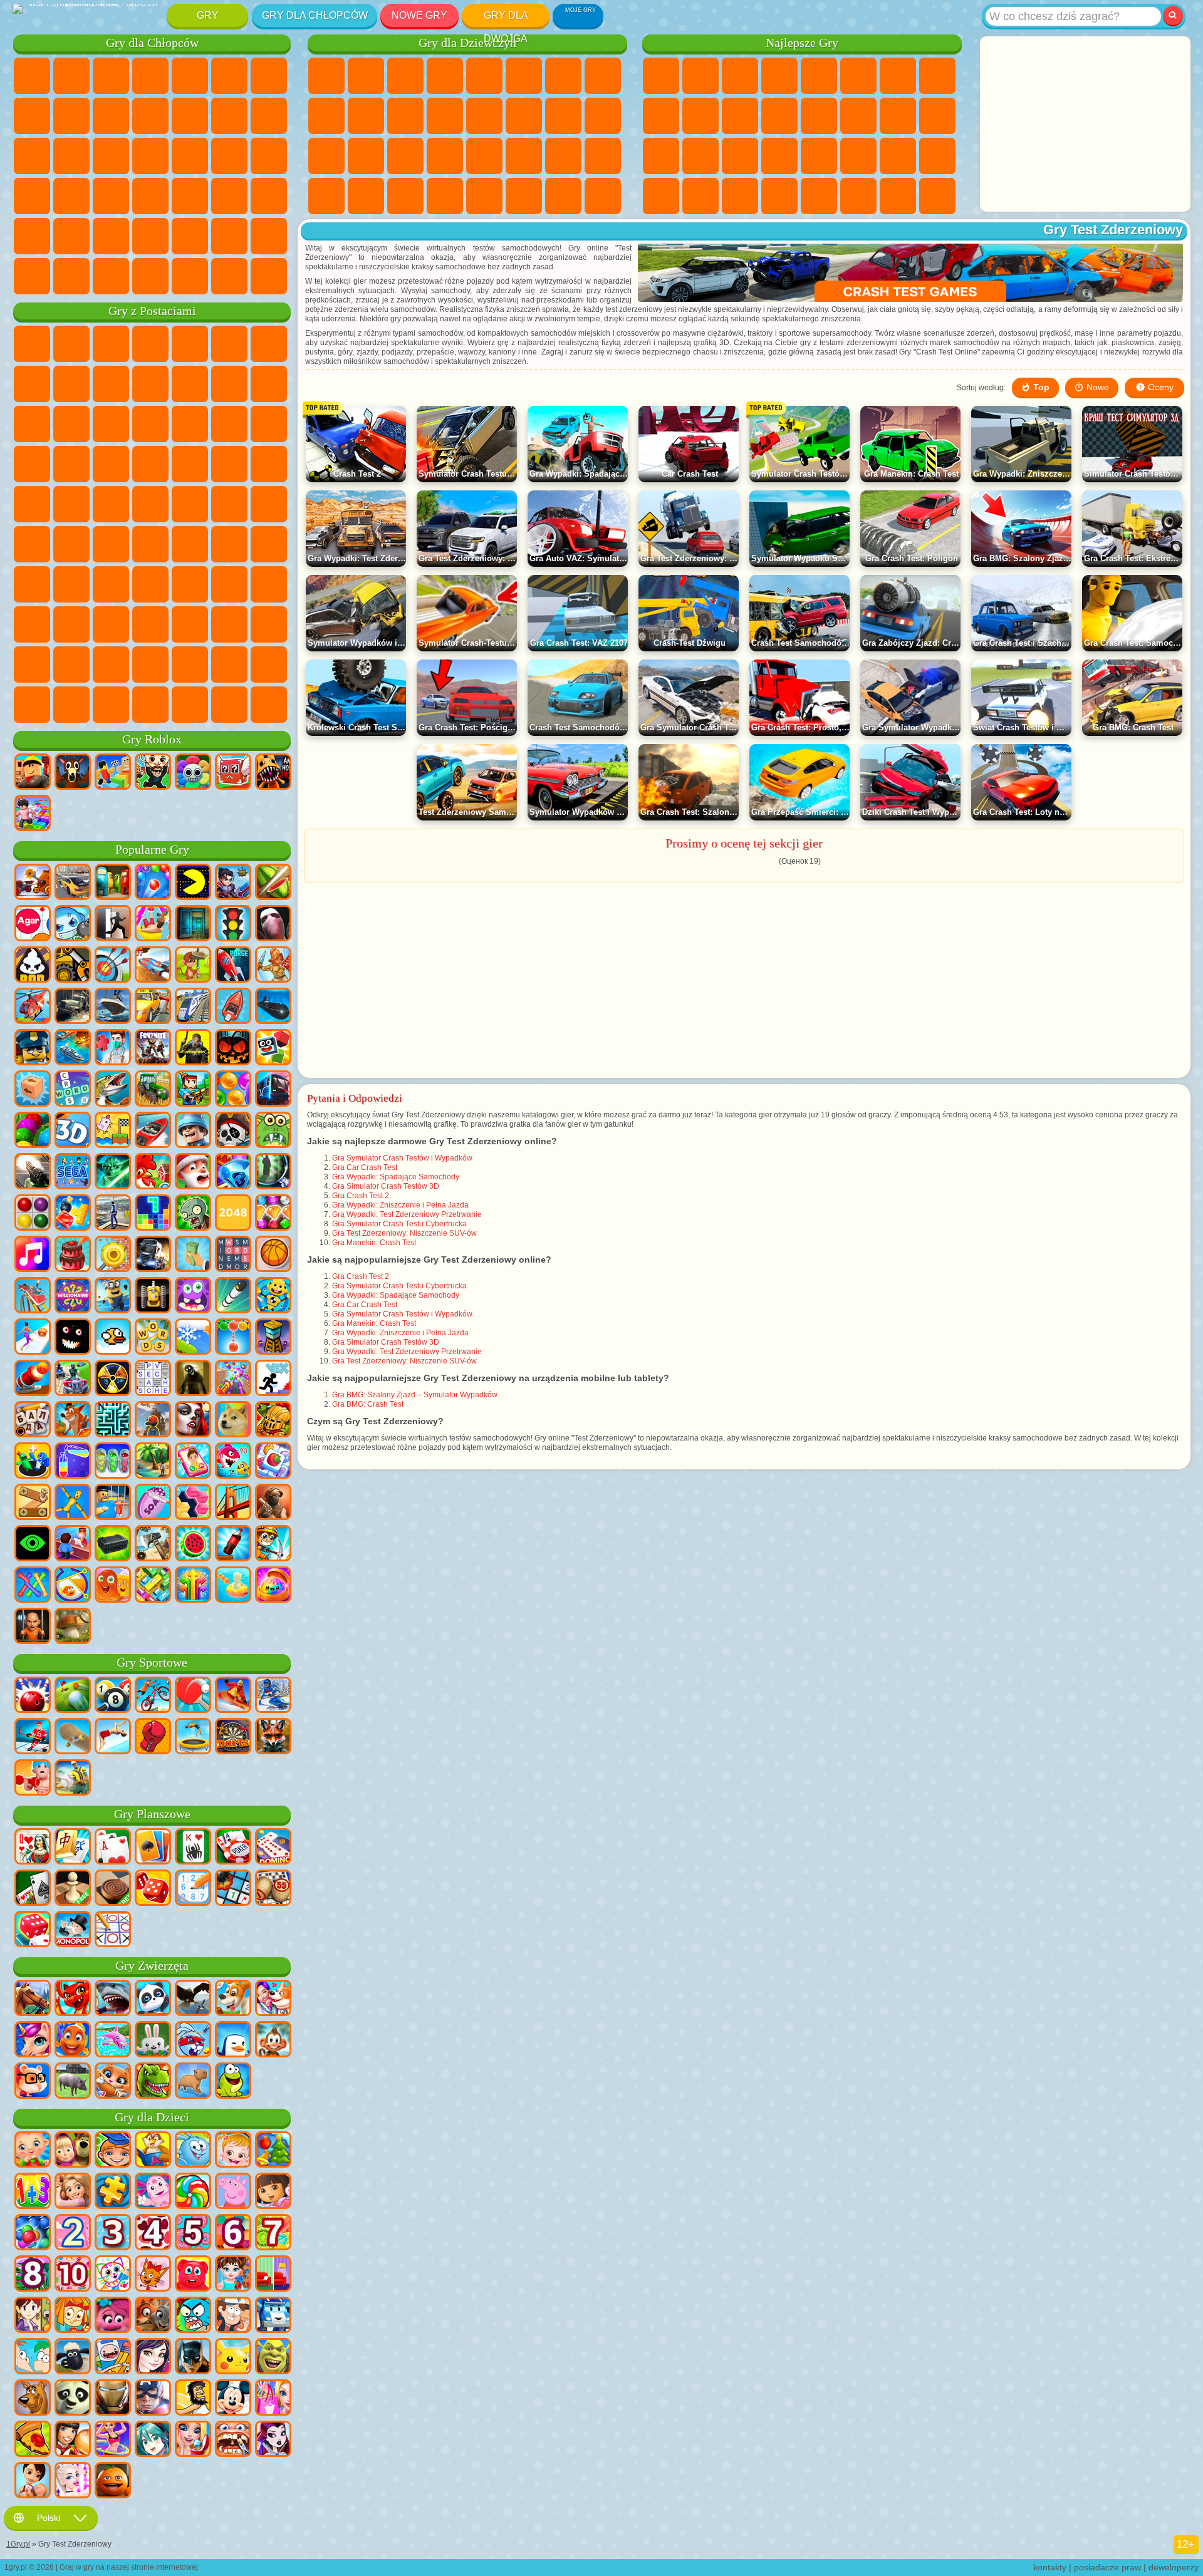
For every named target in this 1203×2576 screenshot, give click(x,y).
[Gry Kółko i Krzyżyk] (113, 1930)
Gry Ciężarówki (190, 116)
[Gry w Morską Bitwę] (73, 1048)
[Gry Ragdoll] (73, 1503)
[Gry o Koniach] (33, 1999)
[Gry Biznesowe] (193, 1255)
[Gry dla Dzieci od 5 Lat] (193, 2233)
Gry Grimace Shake (269, 624)
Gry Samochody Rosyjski (71, 196)
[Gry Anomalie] (33, 1544)
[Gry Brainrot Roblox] (233, 773)
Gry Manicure (366, 156)
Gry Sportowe (661, 116)
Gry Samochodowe (32, 116)
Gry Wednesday (111, 624)
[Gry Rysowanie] (113, 2275)
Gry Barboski (269, 424)
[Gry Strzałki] (193, 1586)
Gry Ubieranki (405, 116)
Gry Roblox (152, 739)
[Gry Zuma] (33, 1131)
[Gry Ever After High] (273, 2440)
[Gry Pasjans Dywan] (33, 1889)
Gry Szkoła (858, 196)
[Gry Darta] (233, 1737)
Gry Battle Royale (229, 76)
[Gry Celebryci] (73, 2481)
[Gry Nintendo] (153, 1296)
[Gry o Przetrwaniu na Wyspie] (153, 1544)
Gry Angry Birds (269, 384)
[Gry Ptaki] (193, 1999)
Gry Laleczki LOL (563, 196)
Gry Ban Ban (150, 624)
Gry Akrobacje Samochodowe (858, 156)
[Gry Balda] (33, 1420)
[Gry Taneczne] (113, 2440)
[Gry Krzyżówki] (73, 1090)
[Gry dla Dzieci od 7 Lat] (273, 2233)
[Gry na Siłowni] (33, 1779)
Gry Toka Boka (190, 584)
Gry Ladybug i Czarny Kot (111, 384)
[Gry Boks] (153, 1737)
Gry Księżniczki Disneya (484, 156)
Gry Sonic (229, 424)
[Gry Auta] (73, 883)
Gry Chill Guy (269, 665)
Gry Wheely (32, 344)
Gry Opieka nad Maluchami (563, 156)
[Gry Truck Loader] (73, 966)
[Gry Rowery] (153, 1696)
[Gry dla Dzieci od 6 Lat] (233, 2233)
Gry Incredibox (190, 665)
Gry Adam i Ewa (229, 464)
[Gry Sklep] (273, 2399)
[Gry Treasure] (273, 1214)
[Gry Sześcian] (273, 1048)
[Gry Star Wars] (113, 1172)
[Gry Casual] (233, 1379)
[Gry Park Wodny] (153, 924)
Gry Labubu (190, 705)
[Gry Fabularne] (233, 883)
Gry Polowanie (32, 236)
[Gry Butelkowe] (233, 1544)
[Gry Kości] (33, 1930)
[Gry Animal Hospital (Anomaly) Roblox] (273, 773)
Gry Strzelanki (269, 196)
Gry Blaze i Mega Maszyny (190, 424)
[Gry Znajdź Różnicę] (273, 2275)
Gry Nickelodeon (819, 196)
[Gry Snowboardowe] (233, 1696)
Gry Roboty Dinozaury (150, 156)
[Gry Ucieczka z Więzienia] (113, 1503)
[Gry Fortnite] (153, 1048)
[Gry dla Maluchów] (33, 2151)
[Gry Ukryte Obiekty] (273, 1172)
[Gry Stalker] (113, 1379)
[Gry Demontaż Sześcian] (33, 1090)
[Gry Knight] (273, 1420)
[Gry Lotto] (273, 1889)
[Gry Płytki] (273, 1462)
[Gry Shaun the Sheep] (73, 2357)
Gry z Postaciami (152, 311)
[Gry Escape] (113, 924)
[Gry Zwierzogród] (153, 2316)
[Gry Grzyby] (73, 1627)
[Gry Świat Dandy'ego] (193, 773)
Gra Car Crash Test (365, 1167)
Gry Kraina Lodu (366, 116)
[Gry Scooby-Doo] (33, 2399)
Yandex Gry (898, 76)
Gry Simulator (740, 76)
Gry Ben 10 (190, 464)
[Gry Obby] (113, 773)
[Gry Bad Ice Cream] (33, 966)
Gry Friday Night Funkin (190, 624)
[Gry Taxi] (153, 1007)
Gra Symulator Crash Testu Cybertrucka (399, 1224)
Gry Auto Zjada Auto (269, 156)
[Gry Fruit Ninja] (273, 883)
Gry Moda (524, 156)
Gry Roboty (71, 156)
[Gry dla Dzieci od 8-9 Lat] (33, 2275)
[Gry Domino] (273, 1848)
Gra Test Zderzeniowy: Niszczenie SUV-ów (404, 1233)
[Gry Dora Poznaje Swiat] (273, 2192)
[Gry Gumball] (193, 2316)
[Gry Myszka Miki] (233, 2399)
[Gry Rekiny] (113, 1999)
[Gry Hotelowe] (73, 1544)
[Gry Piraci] (233, 1131)
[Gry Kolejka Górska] (33, 1296)
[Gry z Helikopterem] (33, 1007)
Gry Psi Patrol (111, 344)
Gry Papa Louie (524, 116)
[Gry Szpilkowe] (73, 1586)
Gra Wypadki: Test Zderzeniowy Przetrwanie (407, 1214)
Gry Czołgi (150, 76)
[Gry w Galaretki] (113, 1586)
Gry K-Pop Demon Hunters (269, 705)
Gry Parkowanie (32, 76)
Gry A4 (150, 544)
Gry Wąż (898, 156)
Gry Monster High (524, 76)
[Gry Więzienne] (33, 1627)
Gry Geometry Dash (937, 76)
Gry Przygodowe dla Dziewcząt (563, 76)
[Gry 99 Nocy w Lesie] (73, 773)
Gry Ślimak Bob (269, 344)
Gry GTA (32, 196)
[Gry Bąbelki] (33, 2233)
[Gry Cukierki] (193, 2192)
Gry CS (71, 276)
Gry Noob (32, 584)
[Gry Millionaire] (73, 1296)
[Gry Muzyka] (33, 1255)
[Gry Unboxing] (273, 1586)
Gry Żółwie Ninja (269, 464)
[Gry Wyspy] (153, 1462)
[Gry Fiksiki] (73, 2316)
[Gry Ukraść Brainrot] (153, 773)
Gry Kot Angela (326, 116)
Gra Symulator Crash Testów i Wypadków (402, 1158)
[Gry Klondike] (153, 1848)
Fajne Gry (740, 156)
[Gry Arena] (273, 966)
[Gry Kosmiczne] (233, 966)
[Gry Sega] (73, 1172)
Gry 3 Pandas (111, 424)
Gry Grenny (229, 544)
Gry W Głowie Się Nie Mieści (32, 624)
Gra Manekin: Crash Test (374, 1243)
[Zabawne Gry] (113, 2481)
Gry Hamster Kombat (32, 665)
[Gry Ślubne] (193, 2440)
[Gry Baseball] (73, 1779)
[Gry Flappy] (113, 1338)
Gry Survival (190, 156)
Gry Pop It (700, 156)
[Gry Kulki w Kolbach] (113, 1462)
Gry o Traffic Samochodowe (269, 276)
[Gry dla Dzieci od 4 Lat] (153, 2233)
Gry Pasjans (898, 116)
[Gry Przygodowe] (193, 966)
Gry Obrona (779, 196)
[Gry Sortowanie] (73, 1462)
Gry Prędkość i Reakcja (819, 156)
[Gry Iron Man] (113, 2399)
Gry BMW (111, 276)
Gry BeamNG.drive (190, 276)
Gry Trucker (32, 276)
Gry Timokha (229, 665)
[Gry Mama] (33, 2481)
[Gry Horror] (73, 1338)
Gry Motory (111, 116)
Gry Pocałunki (484, 116)
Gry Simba (269, 584)
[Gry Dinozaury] (153, 2082)
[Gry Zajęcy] (153, 2041)
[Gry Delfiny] (113, 2041)
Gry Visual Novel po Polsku (603, 116)
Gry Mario (71, 464)
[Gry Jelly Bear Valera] (193, 2275)
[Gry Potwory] (193, 1296)
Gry (208, 15)
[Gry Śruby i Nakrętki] (33, 1503)
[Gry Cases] (113, 1544)
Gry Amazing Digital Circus (71, 665)
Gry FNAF (229, 344)
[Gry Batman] (193, 2357)
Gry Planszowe (152, 1814)
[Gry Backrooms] (193, 1379)
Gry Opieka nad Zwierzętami (603, 196)
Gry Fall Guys (229, 504)
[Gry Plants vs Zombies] (193, 1214)
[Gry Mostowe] (233, 1503)
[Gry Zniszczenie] (113, 1255)
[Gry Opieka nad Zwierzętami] (273, 1999)
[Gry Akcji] (33, 883)
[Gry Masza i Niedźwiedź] (73, 2151)
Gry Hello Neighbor (71, 584)
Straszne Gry (779, 116)
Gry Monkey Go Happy (71, 504)
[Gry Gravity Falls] (233, 2316)
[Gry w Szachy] (73, 1889)
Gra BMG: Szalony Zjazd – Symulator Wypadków (415, 1395)
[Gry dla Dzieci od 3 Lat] (113, 2233)
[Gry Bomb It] (73, 924)
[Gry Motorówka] (153, 1131)
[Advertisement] (1085, 124)
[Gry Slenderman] (273, 924)
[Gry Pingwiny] (233, 2041)
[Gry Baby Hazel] (233, 2151)
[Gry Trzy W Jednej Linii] (233, 1172)
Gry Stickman (150, 116)
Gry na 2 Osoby (819, 76)
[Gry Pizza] (33, 2440)
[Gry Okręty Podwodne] (273, 1007)
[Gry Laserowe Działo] (273, 1131)
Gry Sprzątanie (326, 196)
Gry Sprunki (150, 665)
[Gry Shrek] (273, 2357)
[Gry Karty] (113, 1848)
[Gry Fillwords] (233, 1255)
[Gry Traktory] (153, 1090)
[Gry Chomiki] (33, 2082)
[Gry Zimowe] (193, 1338)
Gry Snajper (32, 156)
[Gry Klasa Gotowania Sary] (33, 2316)
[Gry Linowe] (33, 1586)
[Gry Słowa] (153, 1338)
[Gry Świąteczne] (273, 2151)
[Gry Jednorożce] (33, 2041)
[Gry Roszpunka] (73, 2192)
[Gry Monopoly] (73, 1930)
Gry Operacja (405, 156)
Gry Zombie (190, 76)
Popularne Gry (152, 850)
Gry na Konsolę (937, 196)
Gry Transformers (111, 665)
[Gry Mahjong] (73, 1848)
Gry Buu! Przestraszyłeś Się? (71, 705)
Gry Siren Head (269, 504)
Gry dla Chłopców (315, 15)
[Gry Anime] (153, 2440)
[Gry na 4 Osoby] (113, 883)
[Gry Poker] (233, 1848)
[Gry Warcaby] (113, 1889)
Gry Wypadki (71, 116)
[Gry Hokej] (33, 1737)
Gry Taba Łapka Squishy (445, 196)
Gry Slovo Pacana (71, 624)
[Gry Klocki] (73, 1214)
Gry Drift (111, 196)
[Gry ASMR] (153, 1503)
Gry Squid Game (111, 544)
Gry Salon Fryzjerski (445, 116)
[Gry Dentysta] (233, 2440)
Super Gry (700, 196)
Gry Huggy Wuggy (269, 544)
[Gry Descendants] (153, 2357)
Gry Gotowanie (524, 196)
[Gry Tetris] (153, 1214)
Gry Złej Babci (150, 384)
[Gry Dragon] (73, 1999)
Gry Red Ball (32, 384)
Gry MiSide (32, 705)
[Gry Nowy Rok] (193, 1172)
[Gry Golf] (73, 1696)
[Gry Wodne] (233, 1586)
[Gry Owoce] (193, 1544)
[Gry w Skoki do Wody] (113, 1737)
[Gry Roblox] (33, 773)
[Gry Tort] (73, 1255)
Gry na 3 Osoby (661, 196)
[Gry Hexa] (193, 1503)
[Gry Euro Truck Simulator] (153, 1255)
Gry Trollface (71, 384)
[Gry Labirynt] (113, 1420)
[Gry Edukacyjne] (113, 2151)
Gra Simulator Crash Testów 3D (386, 1186)
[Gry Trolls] (113, 2316)
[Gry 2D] (113, 1131)
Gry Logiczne (819, 116)
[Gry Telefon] (193, 1462)
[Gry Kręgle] (33, 1696)
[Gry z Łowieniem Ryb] (113, 1090)
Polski (49, 2518)
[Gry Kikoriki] (193, 2151)
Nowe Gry (419, 15)
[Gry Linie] (33, 1214)
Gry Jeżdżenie (229, 236)
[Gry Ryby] (73, 2041)
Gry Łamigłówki (937, 156)
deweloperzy (1174, 2567)
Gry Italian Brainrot (150, 705)
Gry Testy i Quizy (484, 76)
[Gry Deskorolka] (73, 1737)
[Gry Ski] (273, 1696)
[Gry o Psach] (233, 1999)
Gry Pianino (366, 196)
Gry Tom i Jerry (111, 504)
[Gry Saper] (233, 1889)
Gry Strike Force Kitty (32, 464)
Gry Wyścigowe (269, 116)
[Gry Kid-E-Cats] (153, 2275)
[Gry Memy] (233, 1420)
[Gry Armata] (33, 1379)
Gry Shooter (190, 196)
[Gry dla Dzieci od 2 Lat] (73, 2233)
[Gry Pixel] (193, 1090)
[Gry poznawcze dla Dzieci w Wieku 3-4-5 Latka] (153, 2151)
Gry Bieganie (229, 196)
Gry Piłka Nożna (71, 76)
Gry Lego (190, 384)
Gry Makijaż (445, 156)
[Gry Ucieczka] (193, 924)
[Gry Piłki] (273, 1255)
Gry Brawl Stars (71, 544)
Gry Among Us (32, 544)
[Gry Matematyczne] (33, 2192)
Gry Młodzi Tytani (150, 504)
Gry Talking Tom (150, 344)
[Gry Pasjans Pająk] (193, 1848)
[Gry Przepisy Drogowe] (233, 924)
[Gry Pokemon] (233, 2357)
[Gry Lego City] (33, 1048)
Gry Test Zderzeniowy (150, 276)
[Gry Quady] (73, 1379)
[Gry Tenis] (193, 1696)
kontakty (1050, 2567)
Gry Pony (326, 76)
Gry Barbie (445, 76)
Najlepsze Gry (802, 43)
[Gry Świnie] (73, 2082)
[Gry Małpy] (273, 2041)
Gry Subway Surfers (229, 384)
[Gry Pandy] (153, 1999)
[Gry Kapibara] (193, 2082)
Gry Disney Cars (150, 424)
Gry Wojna (269, 236)
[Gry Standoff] (273, 1503)
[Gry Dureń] (33, 1848)
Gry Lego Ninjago (190, 344)
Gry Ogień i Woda (405, 76)
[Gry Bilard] (113, 1696)
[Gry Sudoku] (193, 1889)
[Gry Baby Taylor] (233, 2275)
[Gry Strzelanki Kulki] (153, 883)
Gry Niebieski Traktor (190, 504)
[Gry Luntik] (153, 2192)
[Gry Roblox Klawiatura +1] (33, 814)
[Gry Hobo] (193, 2399)
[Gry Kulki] (233, 1090)
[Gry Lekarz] (113, 1048)
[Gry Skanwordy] (153, 1379)
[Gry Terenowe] (73, 1007)
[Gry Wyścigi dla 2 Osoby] (153, 966)
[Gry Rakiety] (233, 1296)
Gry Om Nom (32, 424)
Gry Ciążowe (563, 116)
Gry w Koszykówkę (740, 196)
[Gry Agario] (33, 924)
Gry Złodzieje (229, 156)
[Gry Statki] (113, 1007)
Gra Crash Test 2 (361, 1196)
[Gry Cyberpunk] (193, 1048)
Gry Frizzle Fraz (150, 464)
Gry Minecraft (269, 76)
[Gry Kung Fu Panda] (73, 2399)
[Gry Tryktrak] (153, 1889)
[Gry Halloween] (233, 1048)
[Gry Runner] (113, 1296)
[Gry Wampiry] (193, 1420)
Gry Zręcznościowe (858, 76)
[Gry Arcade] (193, 883)
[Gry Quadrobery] (273, 1737)
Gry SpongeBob (71, 344)
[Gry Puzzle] (113, 2192)
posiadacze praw (1107, 2567)
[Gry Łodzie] (233, 1007)
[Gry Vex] (273, 1379)
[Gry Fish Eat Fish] (233, 1462)
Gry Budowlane (898, 196)
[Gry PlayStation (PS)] (73, 1420)
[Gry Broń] (33, 1172)
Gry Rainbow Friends (150, 584)
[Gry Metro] (273, 1090)
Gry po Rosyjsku (937, 116)
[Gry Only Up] (153, 1420)
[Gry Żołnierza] (193, 1131)
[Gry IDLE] (273, 1544)
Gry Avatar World (229, 584)
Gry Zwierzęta (152, 1966)
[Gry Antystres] (273, 1296)
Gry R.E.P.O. (111, 705)
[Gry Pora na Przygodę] (113, 2357)
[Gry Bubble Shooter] (233, 1338)
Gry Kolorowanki (603, 76)
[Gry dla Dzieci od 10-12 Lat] (73, 2275)
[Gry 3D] (73, 1131)
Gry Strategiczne (111, 76)
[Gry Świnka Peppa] (233, 2192)
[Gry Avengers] (153, 2399)
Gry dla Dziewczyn (700, 76)
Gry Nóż (661, 156)
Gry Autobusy (150, 196)
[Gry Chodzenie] (33, 1338)
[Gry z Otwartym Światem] (113, 1214)
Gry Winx (405, 196)
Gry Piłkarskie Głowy (190, 236)
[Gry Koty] (113, 2082)
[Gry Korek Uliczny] (153, 1586)
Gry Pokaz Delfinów (71, 424)
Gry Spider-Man (111, 464)
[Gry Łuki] (113, 966)
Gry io (740, 116)
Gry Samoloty (150, 236)
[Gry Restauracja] (73, 2440)
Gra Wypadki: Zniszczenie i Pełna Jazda (400, 1205)
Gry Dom (484, 196)
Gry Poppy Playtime (229, 705)
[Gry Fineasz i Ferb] (33, 2357)
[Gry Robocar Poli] (273, 2316)
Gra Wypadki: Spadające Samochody (396, 1177)
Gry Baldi (190, 544)
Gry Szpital (326, 156)
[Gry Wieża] (273, 1338)
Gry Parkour (111, 236)
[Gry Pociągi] (193, 1007)
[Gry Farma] (153, 1172)
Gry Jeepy (71, 236)
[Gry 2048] (233, 1214)
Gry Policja (111, 156)
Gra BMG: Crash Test (368, 1404)
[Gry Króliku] (193, 2041)
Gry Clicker (858, 116)
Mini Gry (779, 156)
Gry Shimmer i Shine (32, 504)
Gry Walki (229, 116)
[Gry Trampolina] (193, 1737)
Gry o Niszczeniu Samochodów (229, 276)
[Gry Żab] (233, 2082)
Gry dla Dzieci (779, 76)
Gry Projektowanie (603, 156)
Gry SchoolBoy (111, 584)
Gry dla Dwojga (506, 18)
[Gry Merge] (33, 1462)
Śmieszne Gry (700, 116)
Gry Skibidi (229, 624)
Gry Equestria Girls (366, 76)
